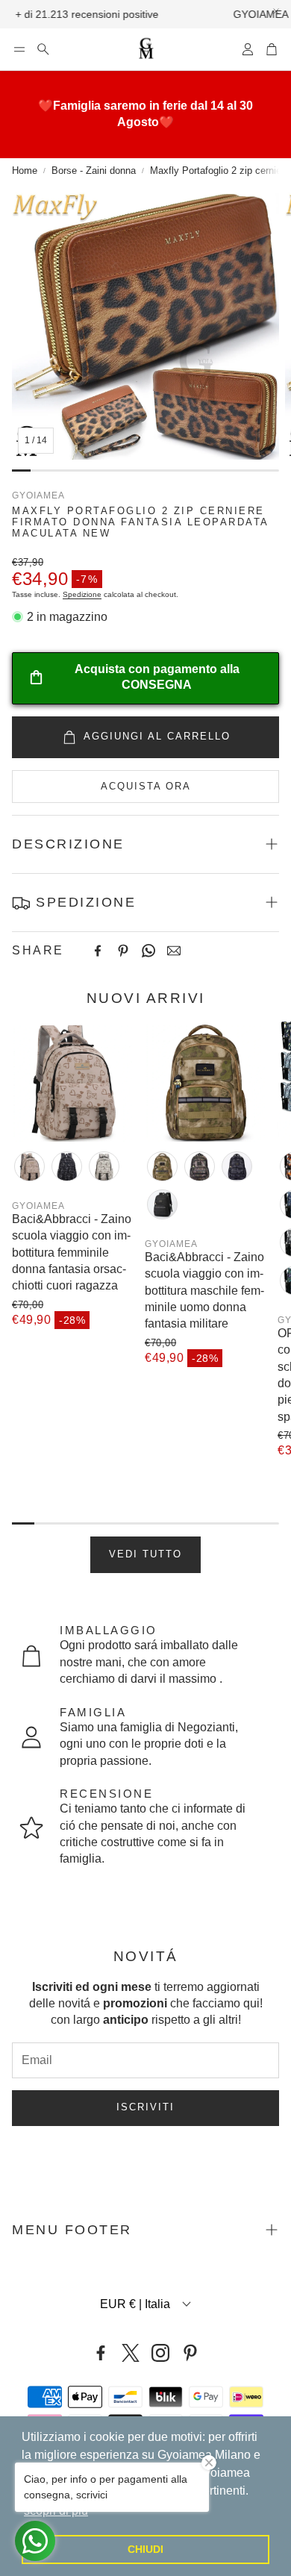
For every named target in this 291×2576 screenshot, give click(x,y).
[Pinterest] (123, 951)
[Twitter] (131, 2353)
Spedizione (82, 594)
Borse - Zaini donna (94, 171)
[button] (19, 49)
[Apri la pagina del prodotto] (72, 1081)
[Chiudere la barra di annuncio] (276, 11)
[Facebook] (98, 951)
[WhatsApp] (148, 951)
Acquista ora (146, 786)
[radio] (29, 1166)
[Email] (174, 951)
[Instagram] (160, 2353)
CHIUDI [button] (145, 2549)
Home (25, 171)
